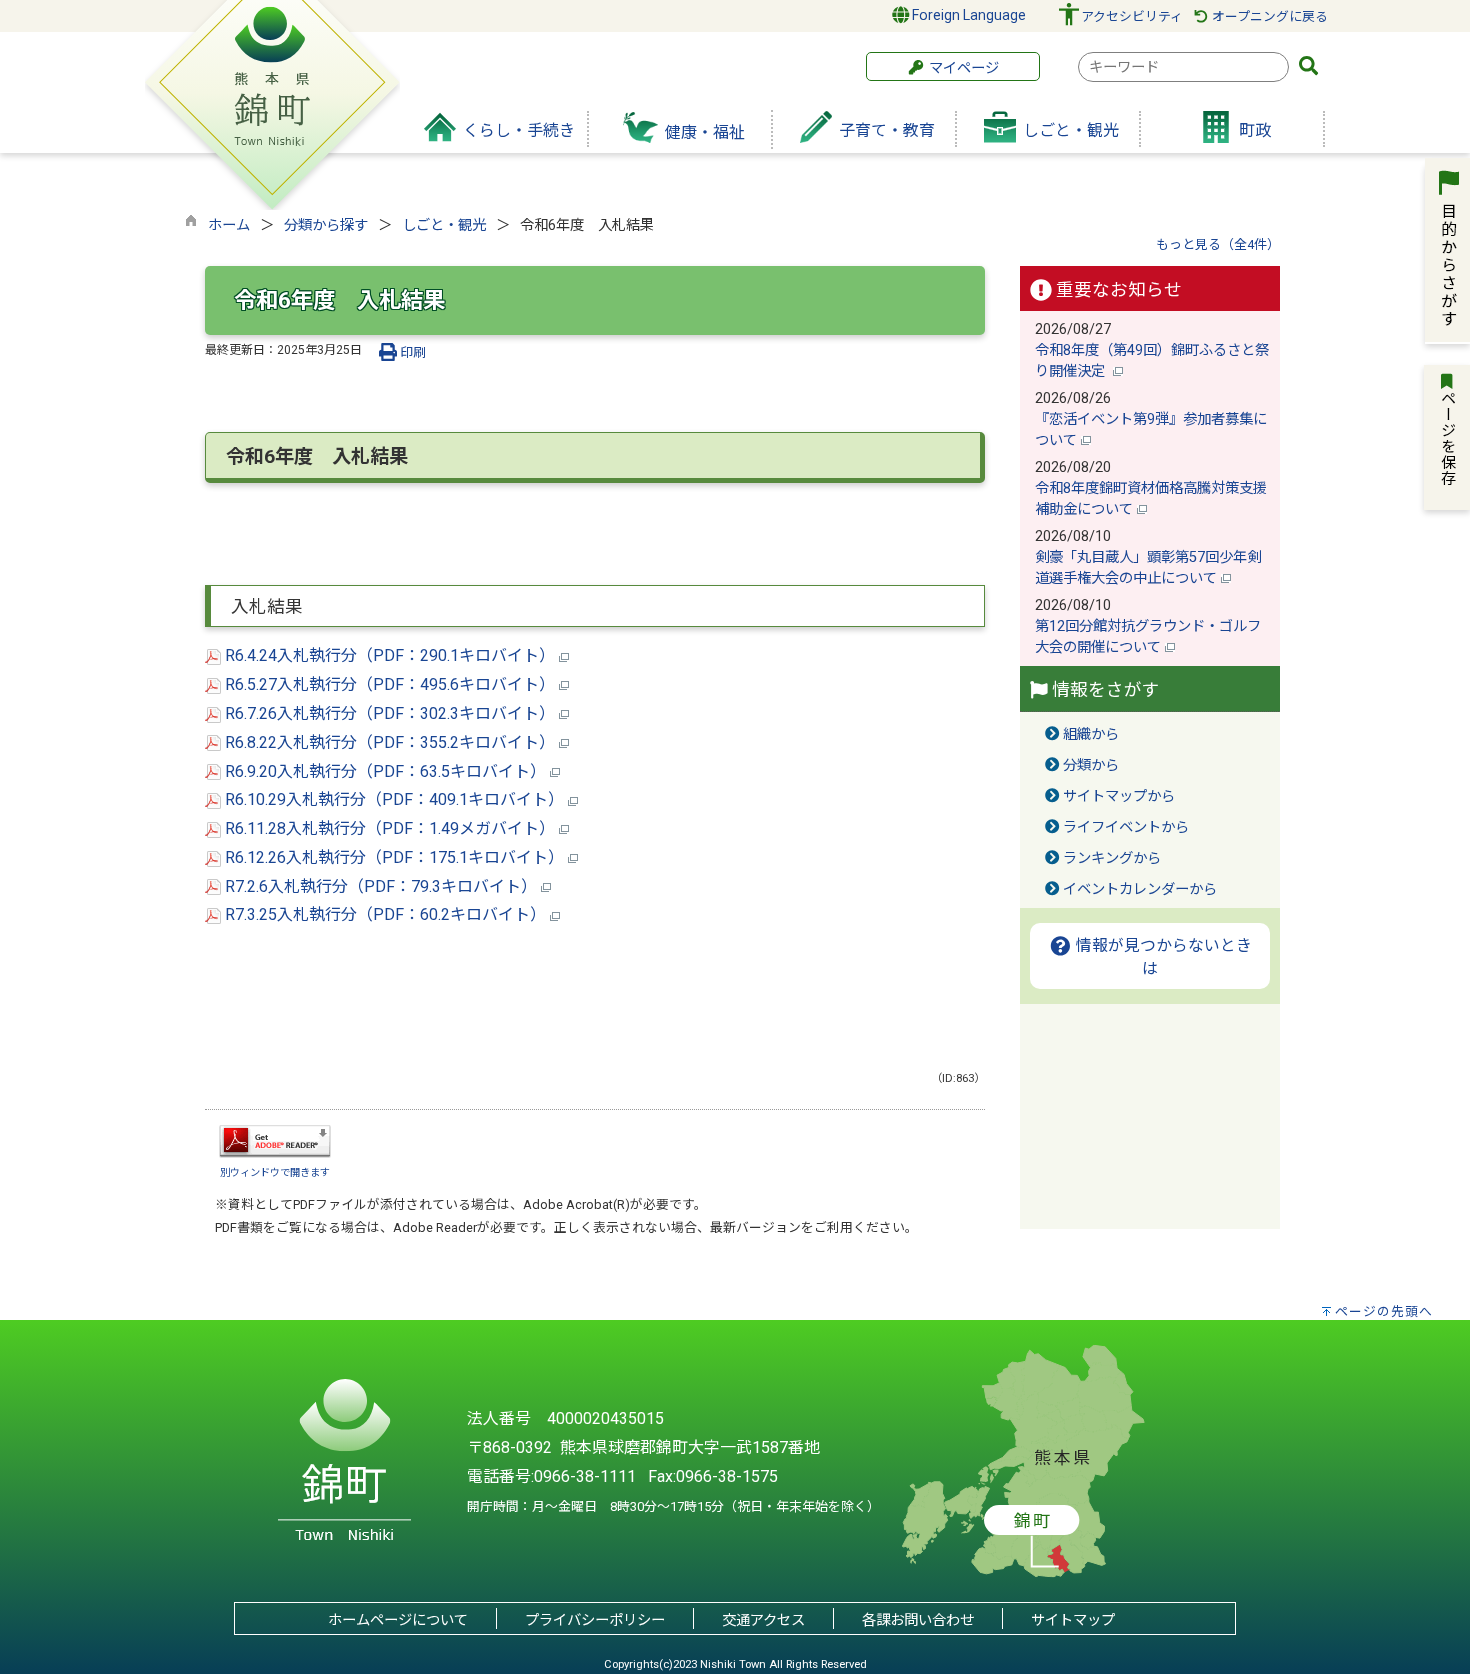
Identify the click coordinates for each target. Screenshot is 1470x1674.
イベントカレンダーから (1140, 889)
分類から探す (326, 225)
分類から (1091, 765)
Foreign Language (967, 15)
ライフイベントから (1126, 827)
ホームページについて (398, 1620)
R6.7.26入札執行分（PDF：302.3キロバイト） (390, 713)
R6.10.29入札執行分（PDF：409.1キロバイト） (394, 799)
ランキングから (1112, 858)
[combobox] (1183, 67)
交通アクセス (763, 1620)
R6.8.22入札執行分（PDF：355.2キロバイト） (390, 742)
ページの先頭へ (1384, 1311)
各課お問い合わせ (918, 1620)
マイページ (962, 68)
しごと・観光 (444, 225)
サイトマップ (1073, 1620)
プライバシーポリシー (595, 1620)
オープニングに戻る (1268, 16)
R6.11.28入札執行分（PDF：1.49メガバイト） (390, 828)
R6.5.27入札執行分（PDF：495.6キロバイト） (390, 684)
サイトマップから (1119, 796)
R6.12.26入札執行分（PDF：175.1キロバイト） (394, 857)
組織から (1091, 734)
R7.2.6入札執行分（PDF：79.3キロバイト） (381, 886)
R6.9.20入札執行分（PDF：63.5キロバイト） (385, 771)
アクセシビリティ (1132, 16)
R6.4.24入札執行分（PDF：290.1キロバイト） (390, 655)
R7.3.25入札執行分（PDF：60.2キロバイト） (385, 914)
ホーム (229, 225)
